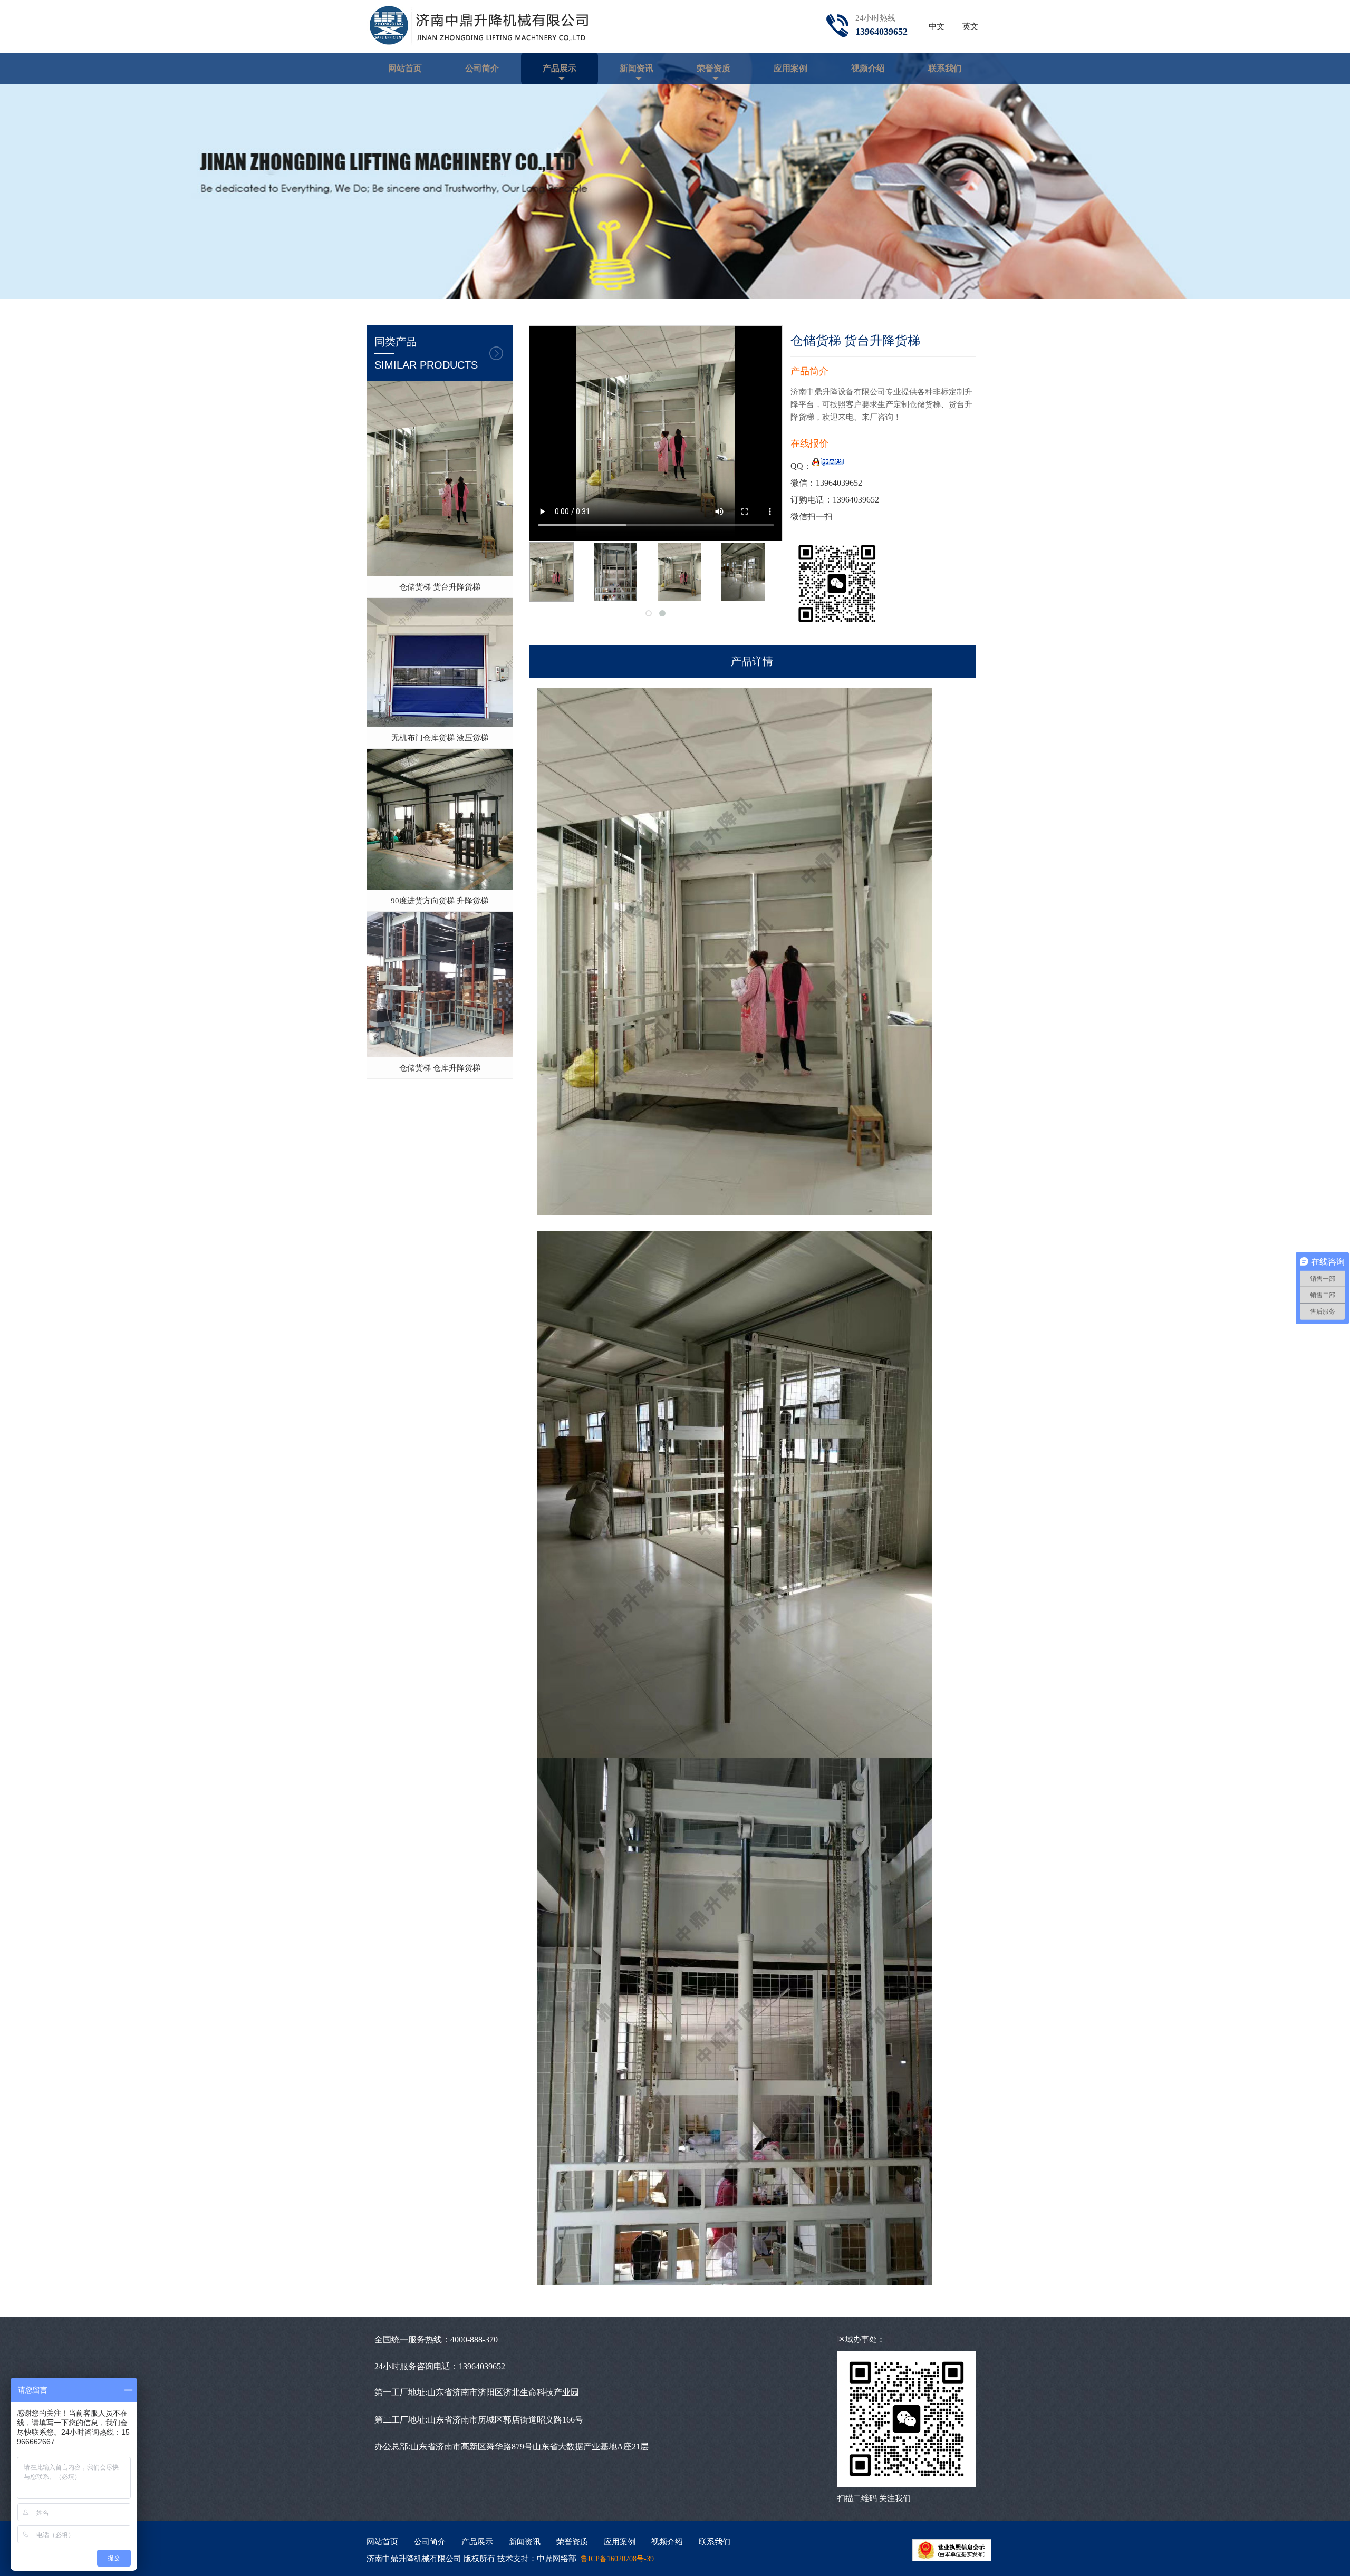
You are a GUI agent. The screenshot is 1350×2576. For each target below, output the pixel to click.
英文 (970, 26)
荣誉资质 (713, 68)
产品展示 (560, 68)
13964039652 (839, 483)
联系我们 (945, 68)
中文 (937, 26)
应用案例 (790, 68)
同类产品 (426, 353)
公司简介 (482, 68)
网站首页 (405, 68)
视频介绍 (868, 68)
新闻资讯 (637, 68)
